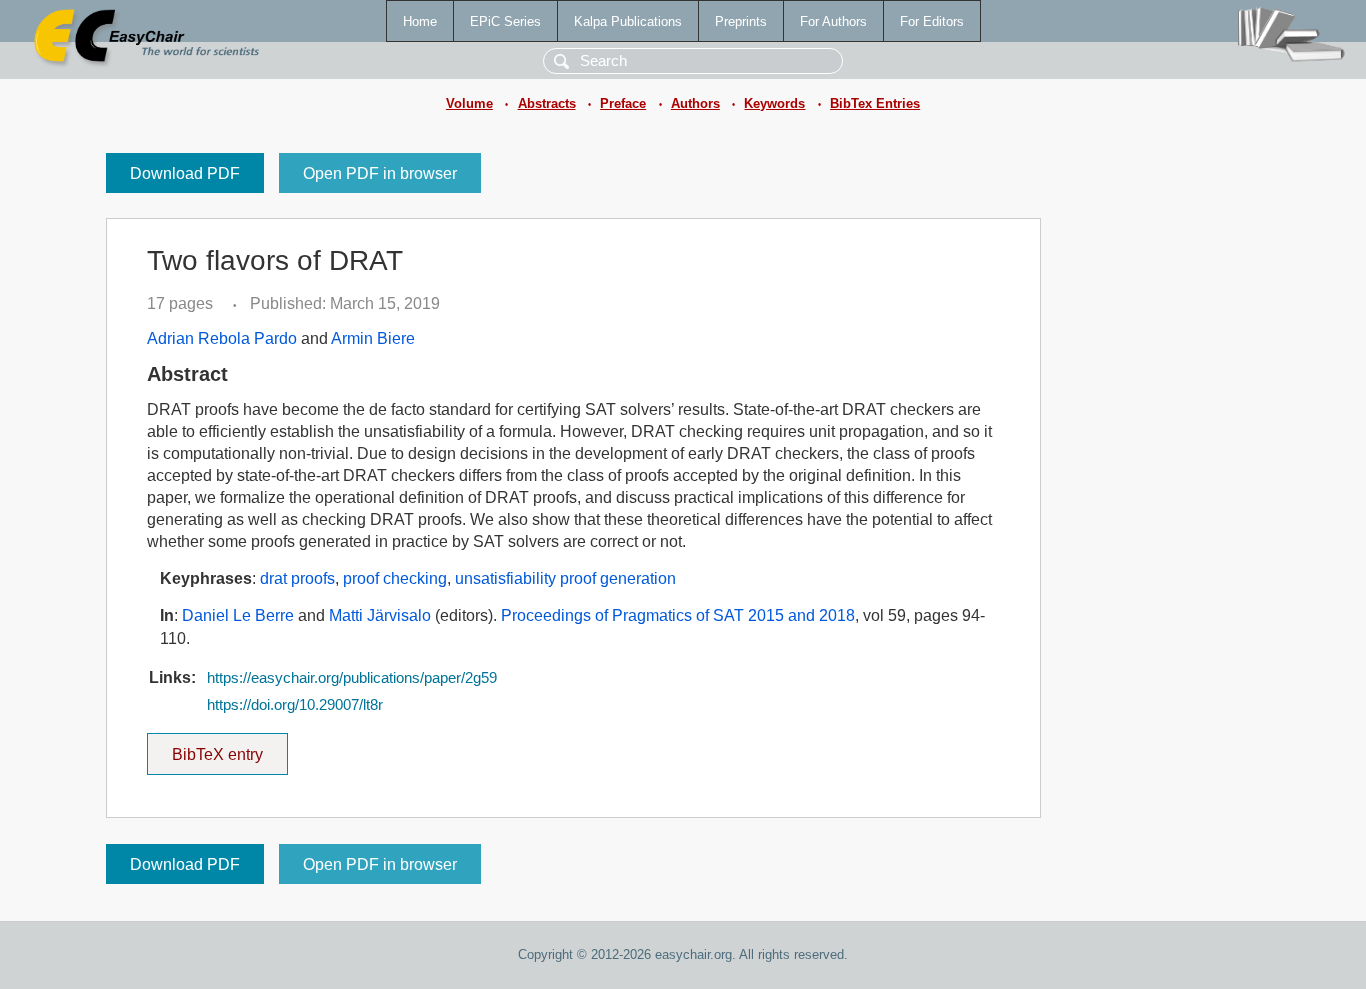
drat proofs (297, 578)
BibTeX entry (230, 748)
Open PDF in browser (380, 173)
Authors (695, 103)
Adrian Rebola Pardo (222, 338)
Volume (469, 103)
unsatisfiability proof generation (565, 578)
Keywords (774, 103)
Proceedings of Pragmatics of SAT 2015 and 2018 (678, 615)
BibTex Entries (875, 103)
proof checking (395, 578)
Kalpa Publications (628, 21)
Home (420, 21)
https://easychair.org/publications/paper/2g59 (352, 678)
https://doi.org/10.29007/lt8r (295, 705)
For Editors (932, 21)
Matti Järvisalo (380, 615)
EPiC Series (505, 21)
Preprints (741, 21)
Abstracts (547, 103)
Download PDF (185, 173)
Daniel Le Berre (238, 615)
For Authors (833, 21)
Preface (623, 103)
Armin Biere (373, 338)
